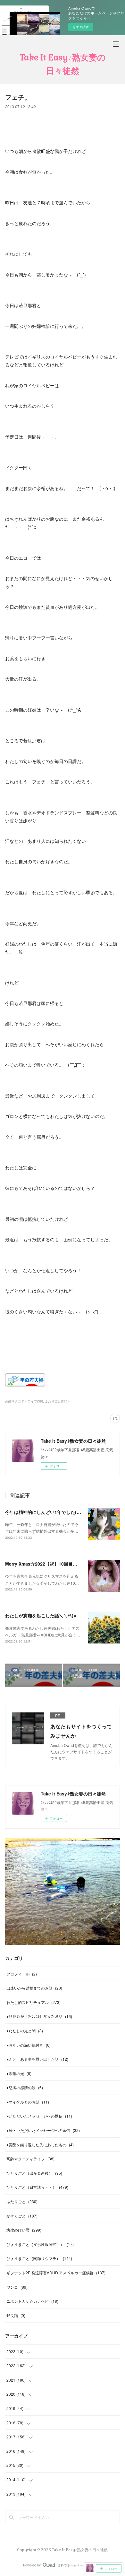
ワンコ (17, 2287)
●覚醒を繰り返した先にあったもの (40, 2145)
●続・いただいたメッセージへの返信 (43, 2130)
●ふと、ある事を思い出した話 (37, 2059)
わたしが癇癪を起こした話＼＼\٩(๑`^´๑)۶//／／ (53, 1615)
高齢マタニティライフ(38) (24, 1401)
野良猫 (16, 2315)
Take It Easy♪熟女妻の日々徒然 (63, 64)
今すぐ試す (81, 27)
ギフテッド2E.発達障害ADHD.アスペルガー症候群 (56, 2273)
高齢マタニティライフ (30, 2159)
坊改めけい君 (24, 2230)
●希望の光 (19, 2073)
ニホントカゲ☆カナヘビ (32, 2301)
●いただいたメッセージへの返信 (39, 2116)
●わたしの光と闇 (25, 2031)
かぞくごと (22, 2216)
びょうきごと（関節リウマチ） (39, 2258)
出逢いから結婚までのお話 (34, 1988)
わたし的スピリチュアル (33, 2002)
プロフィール (22, 1974)
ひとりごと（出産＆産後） (34, 2173)
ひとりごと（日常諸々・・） (37, 2187)
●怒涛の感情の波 (25, 2087)
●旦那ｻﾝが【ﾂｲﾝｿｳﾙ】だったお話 (39, 2016)
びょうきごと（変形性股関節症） (40, 2244)
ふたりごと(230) (57, 1401)
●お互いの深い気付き (29, 2045)
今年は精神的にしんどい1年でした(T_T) (46, 1512)
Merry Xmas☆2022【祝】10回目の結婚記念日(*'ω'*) (58, 1564)
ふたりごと (22, 2201)
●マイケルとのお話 (28, 2102)
